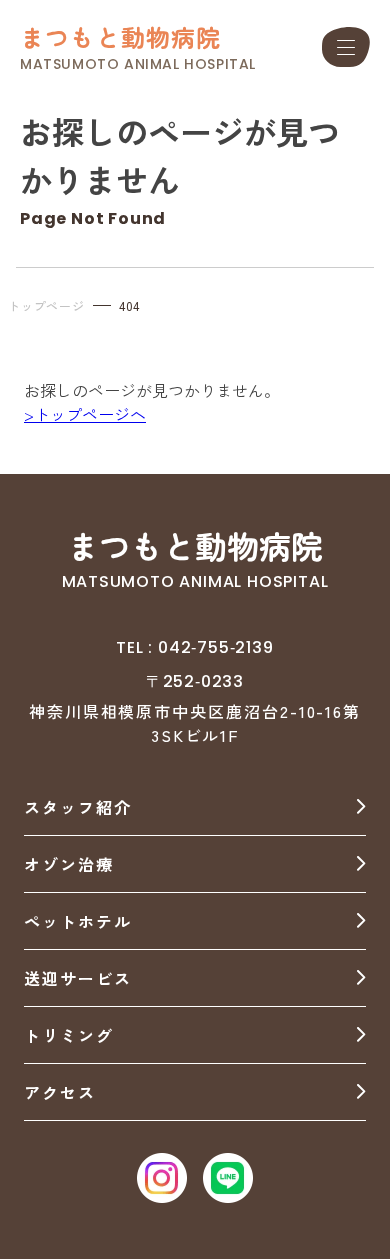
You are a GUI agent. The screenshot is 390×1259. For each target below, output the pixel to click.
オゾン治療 (69, 864)
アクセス (60, 1092)
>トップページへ (85, 414)
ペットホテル (78, 921)
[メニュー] (346, 47)
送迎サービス (78, 978)
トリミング (69, 1035)
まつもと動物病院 (121, 37)
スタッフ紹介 (78, 807)
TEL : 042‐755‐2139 (194, 647)
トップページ (46, 305)
